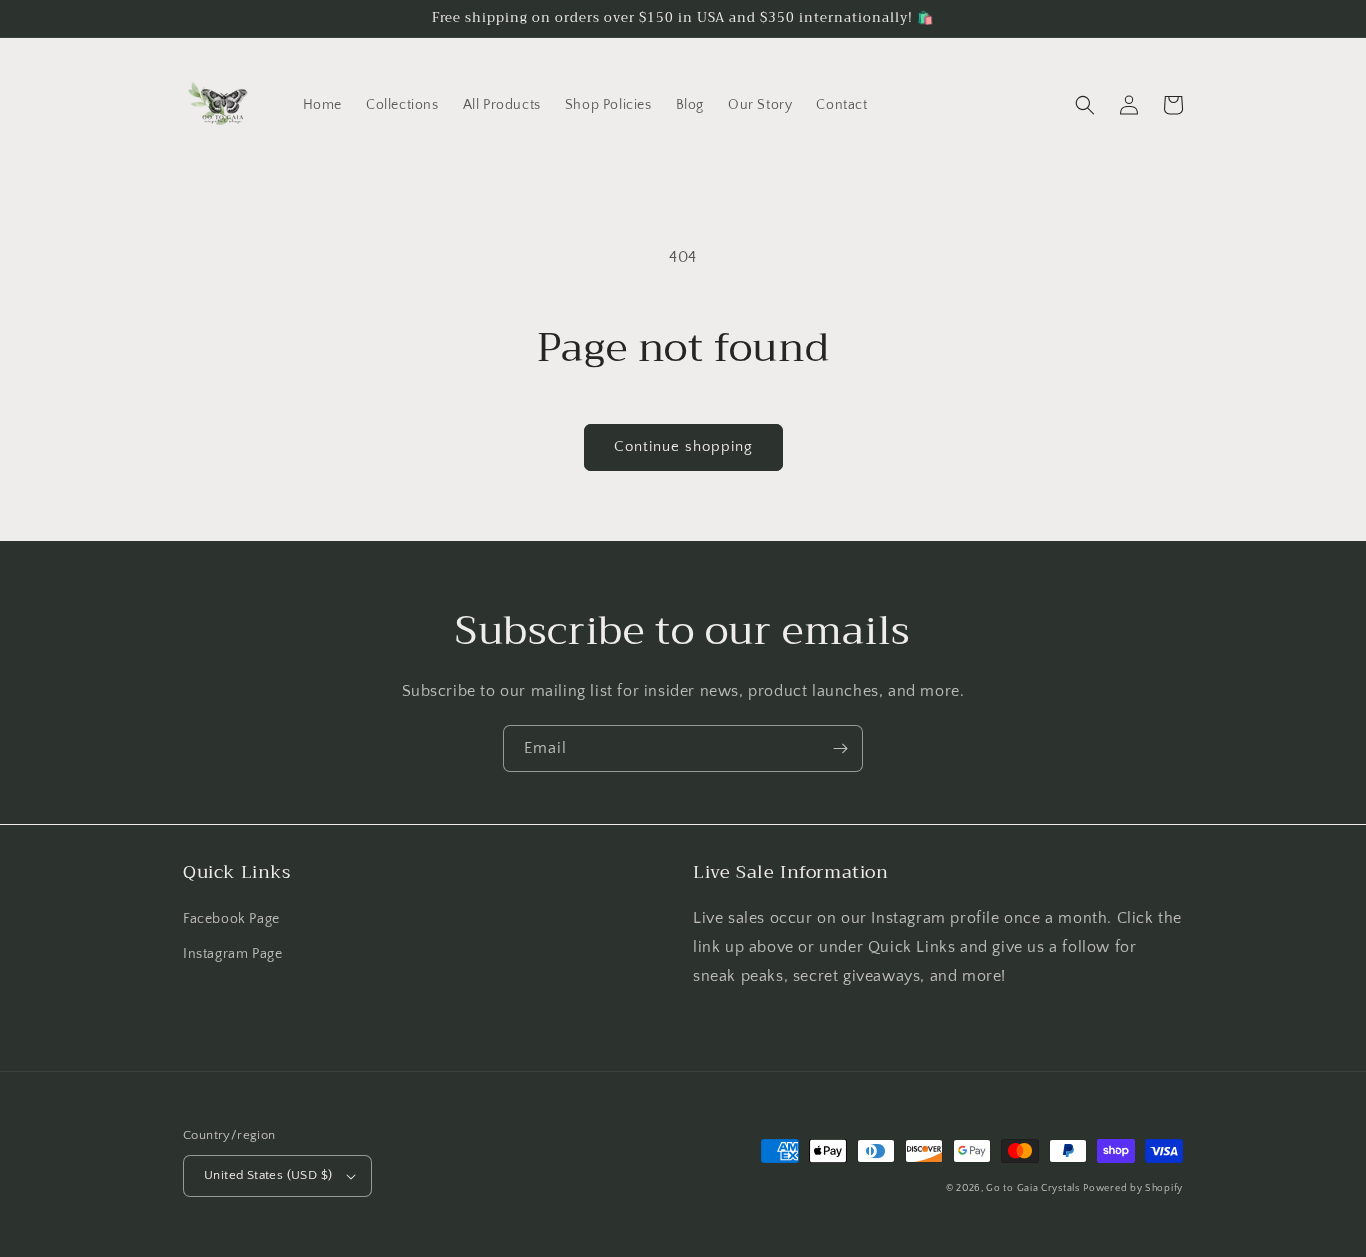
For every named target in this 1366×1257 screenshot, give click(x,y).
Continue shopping (683, 446)
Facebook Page (231, 919)
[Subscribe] (840, 748)
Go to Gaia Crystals (1032, 1188)
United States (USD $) (268, 1175)
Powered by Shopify (1133, 1188)
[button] (1085, 105)
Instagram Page (232, 954)
